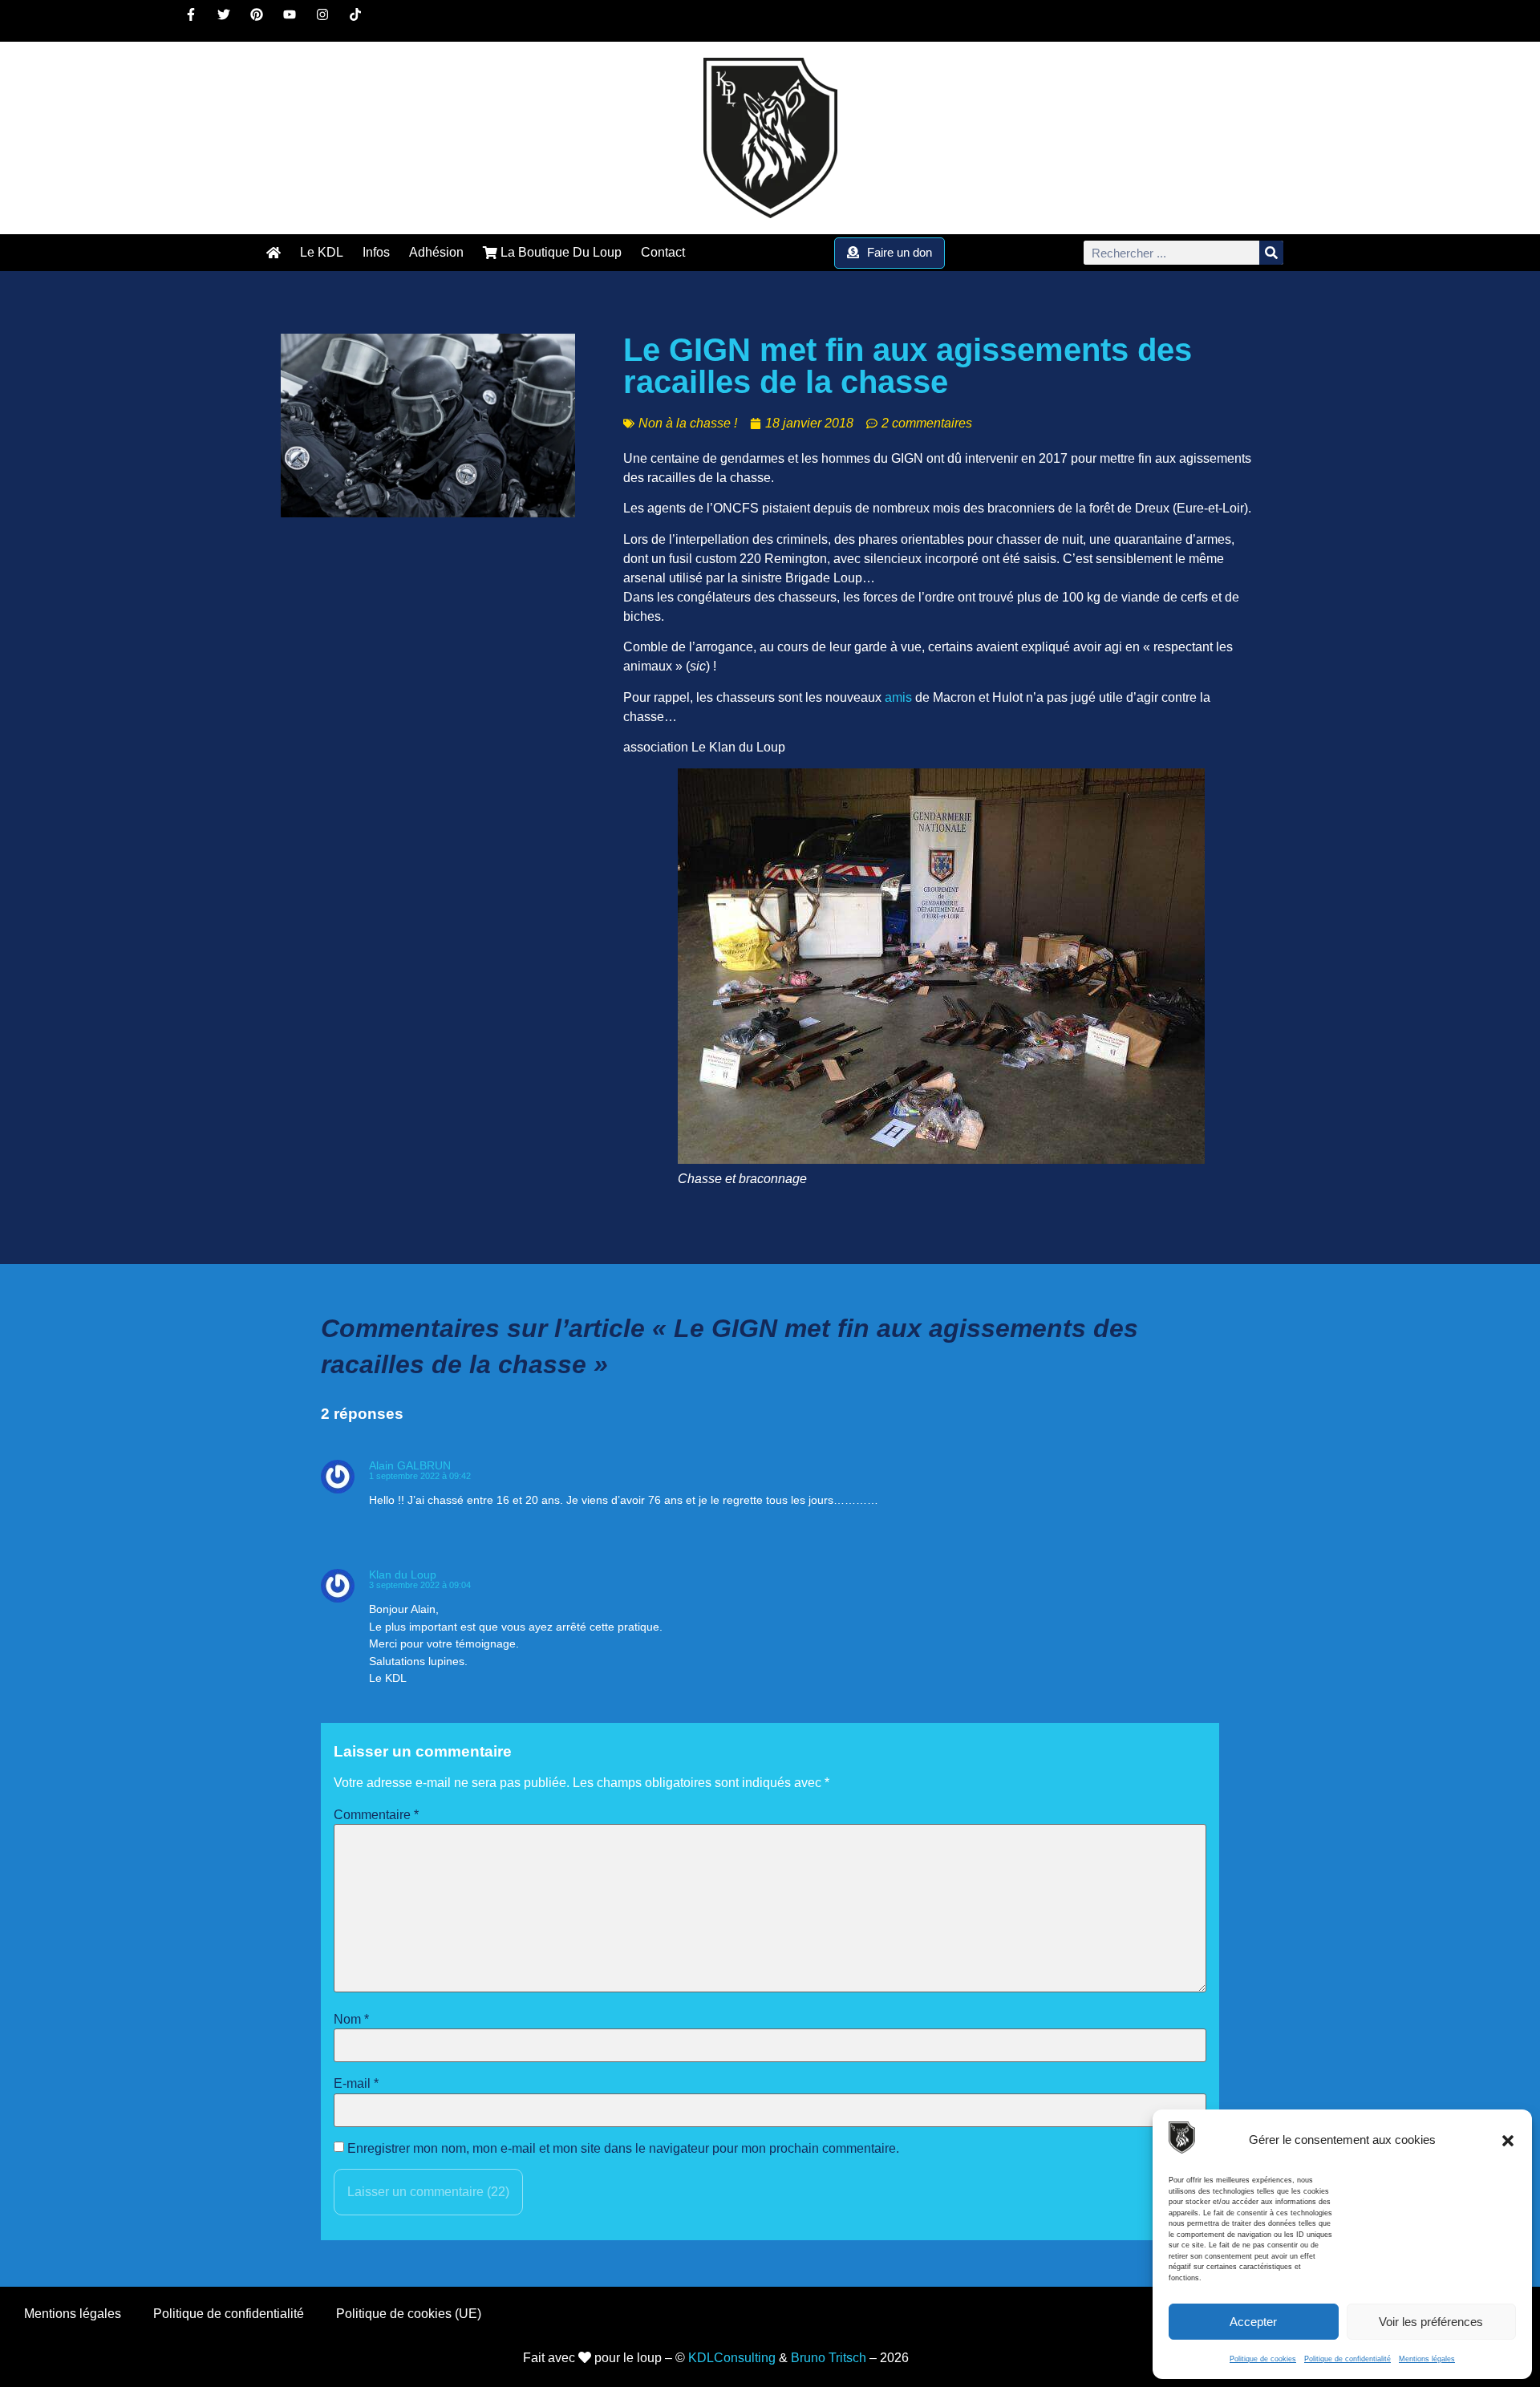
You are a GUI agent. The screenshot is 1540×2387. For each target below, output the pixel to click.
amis (898, 697)
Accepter (1253, 2322)
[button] (1508, 2141)
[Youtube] (296, 21)
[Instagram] (329, 21)
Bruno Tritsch (829, 2358)
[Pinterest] (263, 21)
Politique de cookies (1263, 2359)
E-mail (356, 2084)
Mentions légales (1427, 2359)
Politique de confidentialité (1347, 2359)
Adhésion (436, 252)
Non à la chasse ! (688, 423)
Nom (351, 2020)
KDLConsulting (732, 2358)
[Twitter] (230, 21)
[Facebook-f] (197, 21)
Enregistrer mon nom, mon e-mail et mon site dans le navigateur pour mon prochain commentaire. (623, 2149)
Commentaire (376, 1815)
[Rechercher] (1271, 253)
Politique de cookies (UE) (409, 2314)
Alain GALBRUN (410, 1465)
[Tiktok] (362, 21)
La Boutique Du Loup (559, 252)
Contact (663, 252)
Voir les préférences (1431, 2322)
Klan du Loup (403, 1574)
